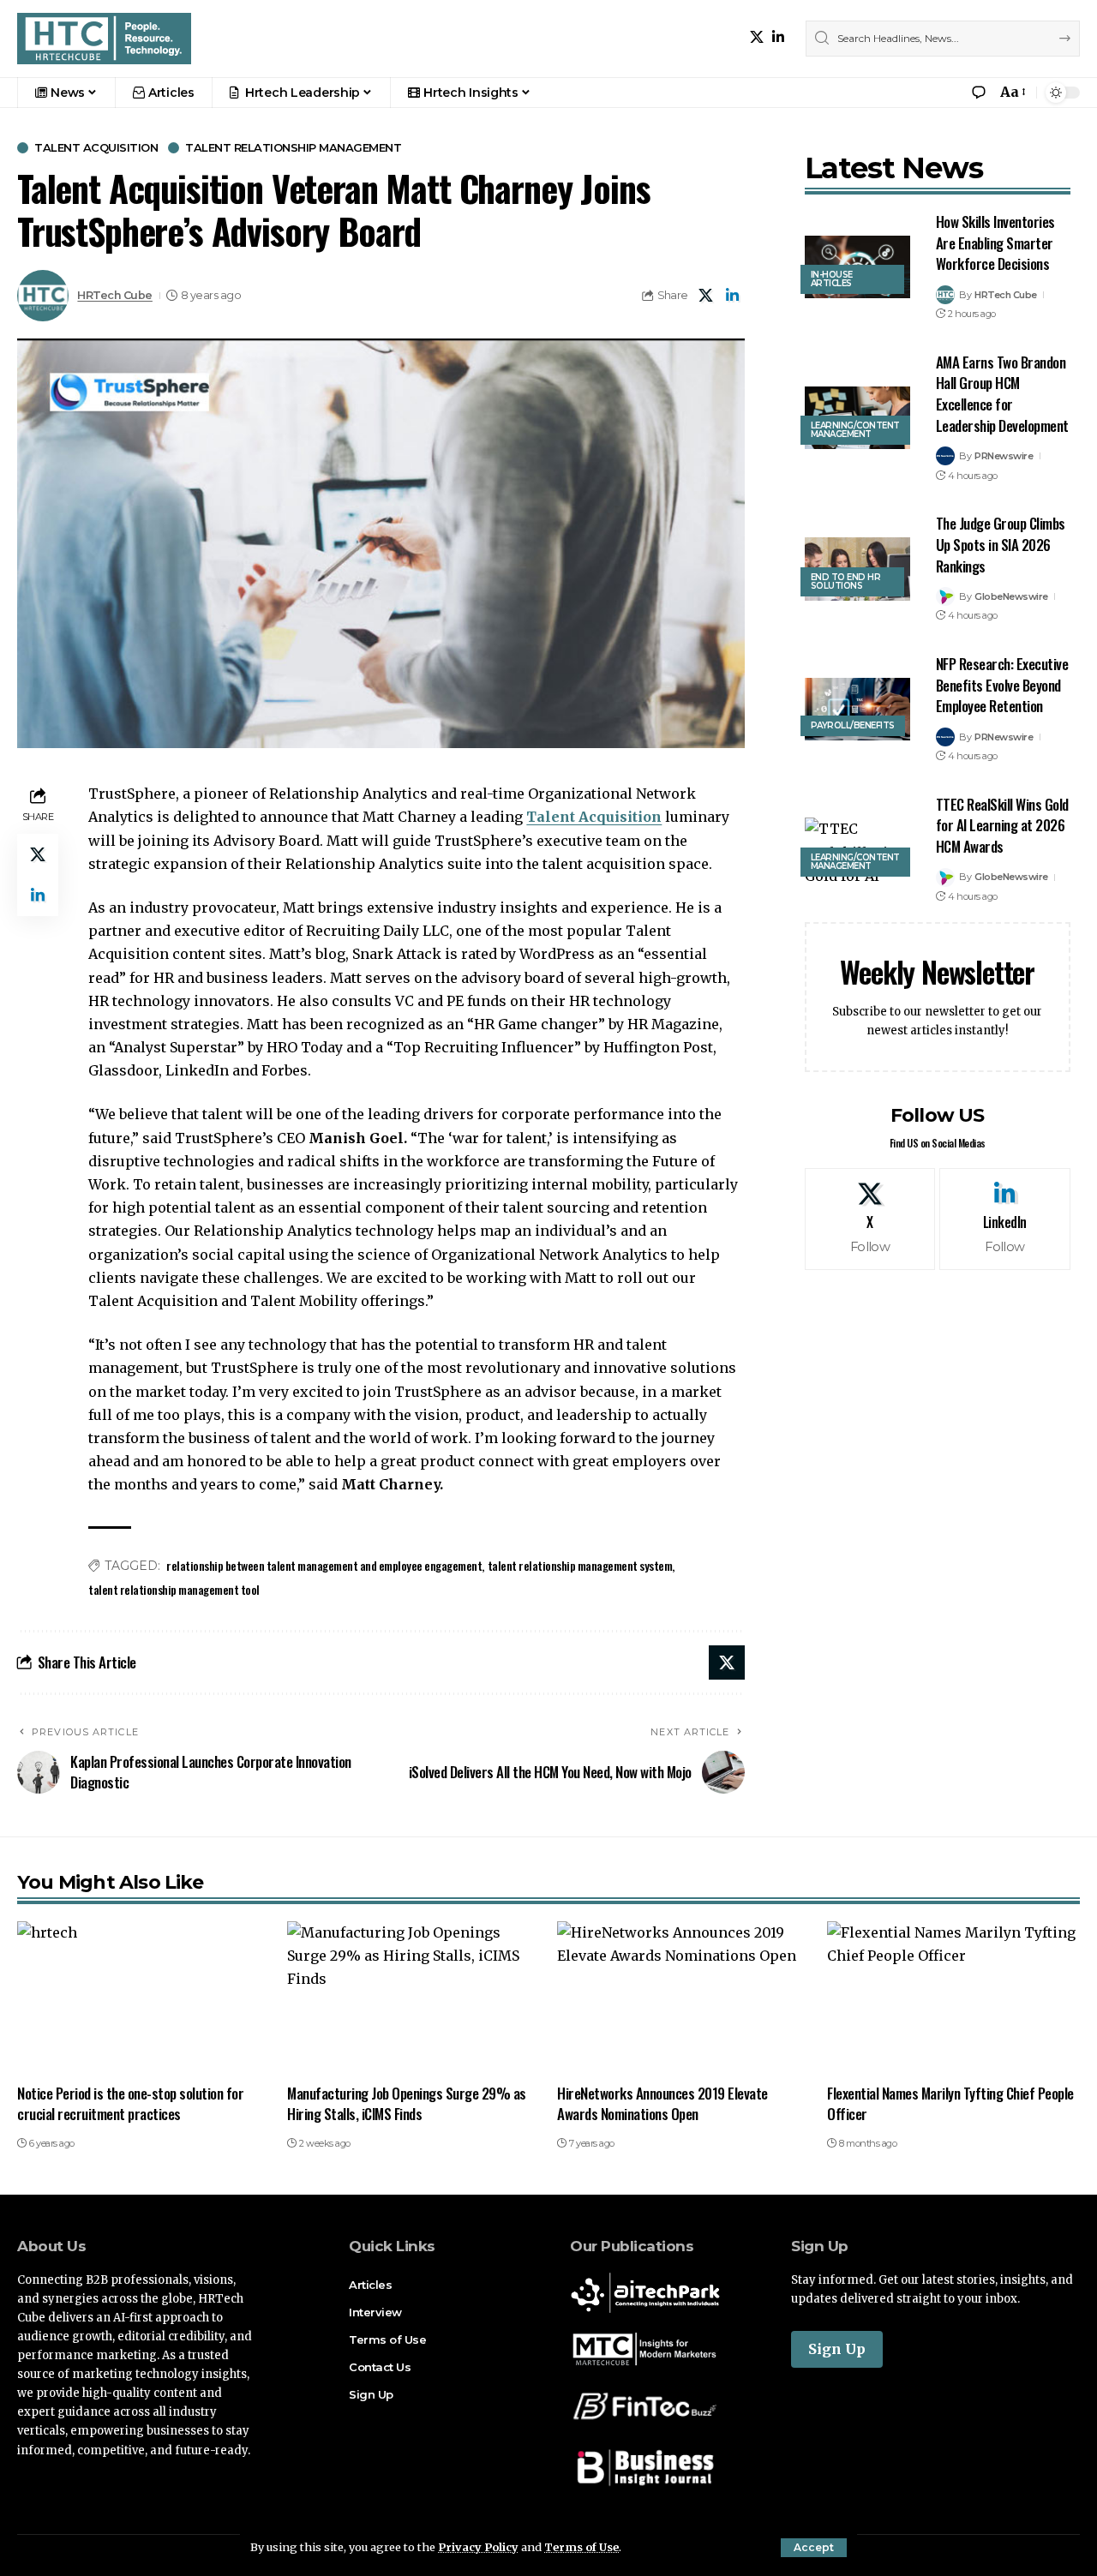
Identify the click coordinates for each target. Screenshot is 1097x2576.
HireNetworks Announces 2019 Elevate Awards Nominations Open (662, 2104)
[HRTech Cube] (104, 39)
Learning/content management (855, 430)
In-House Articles (832, 279)
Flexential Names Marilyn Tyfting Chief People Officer (950, 2104)
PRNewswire (1004, 456)
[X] (757, 37)
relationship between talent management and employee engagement (324, 1565)
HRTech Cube (115, 295)
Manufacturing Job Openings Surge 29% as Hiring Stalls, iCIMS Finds (407, 2104)
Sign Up (837, 2349)
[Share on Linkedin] (733, 296)
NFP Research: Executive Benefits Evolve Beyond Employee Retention (1002, 685)
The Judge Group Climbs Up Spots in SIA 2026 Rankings (1001, 544)
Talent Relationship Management (293, 148)
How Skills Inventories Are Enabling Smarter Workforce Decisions (995, 243)
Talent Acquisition (96, 148)
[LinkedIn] (778, 37)
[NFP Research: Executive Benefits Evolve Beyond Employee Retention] (857, 710)
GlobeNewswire (1011, 596)
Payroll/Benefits (853, 725)
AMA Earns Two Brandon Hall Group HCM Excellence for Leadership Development (1002, 394)
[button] (814, 2548)
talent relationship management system (580, 1565)
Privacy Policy (478, 2547)
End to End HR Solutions (846, 581)
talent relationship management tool (174, 1589)
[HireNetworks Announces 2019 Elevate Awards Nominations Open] (683, 1997)
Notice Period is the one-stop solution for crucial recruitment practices (130, 2104)
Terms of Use (581, 2547)
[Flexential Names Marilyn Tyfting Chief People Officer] (953, 1997)
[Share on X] (706, 296)
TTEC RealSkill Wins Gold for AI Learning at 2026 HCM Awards (1002, 825)
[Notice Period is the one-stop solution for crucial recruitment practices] (144, 1997)
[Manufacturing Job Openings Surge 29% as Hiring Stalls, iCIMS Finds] (414, 1997)
